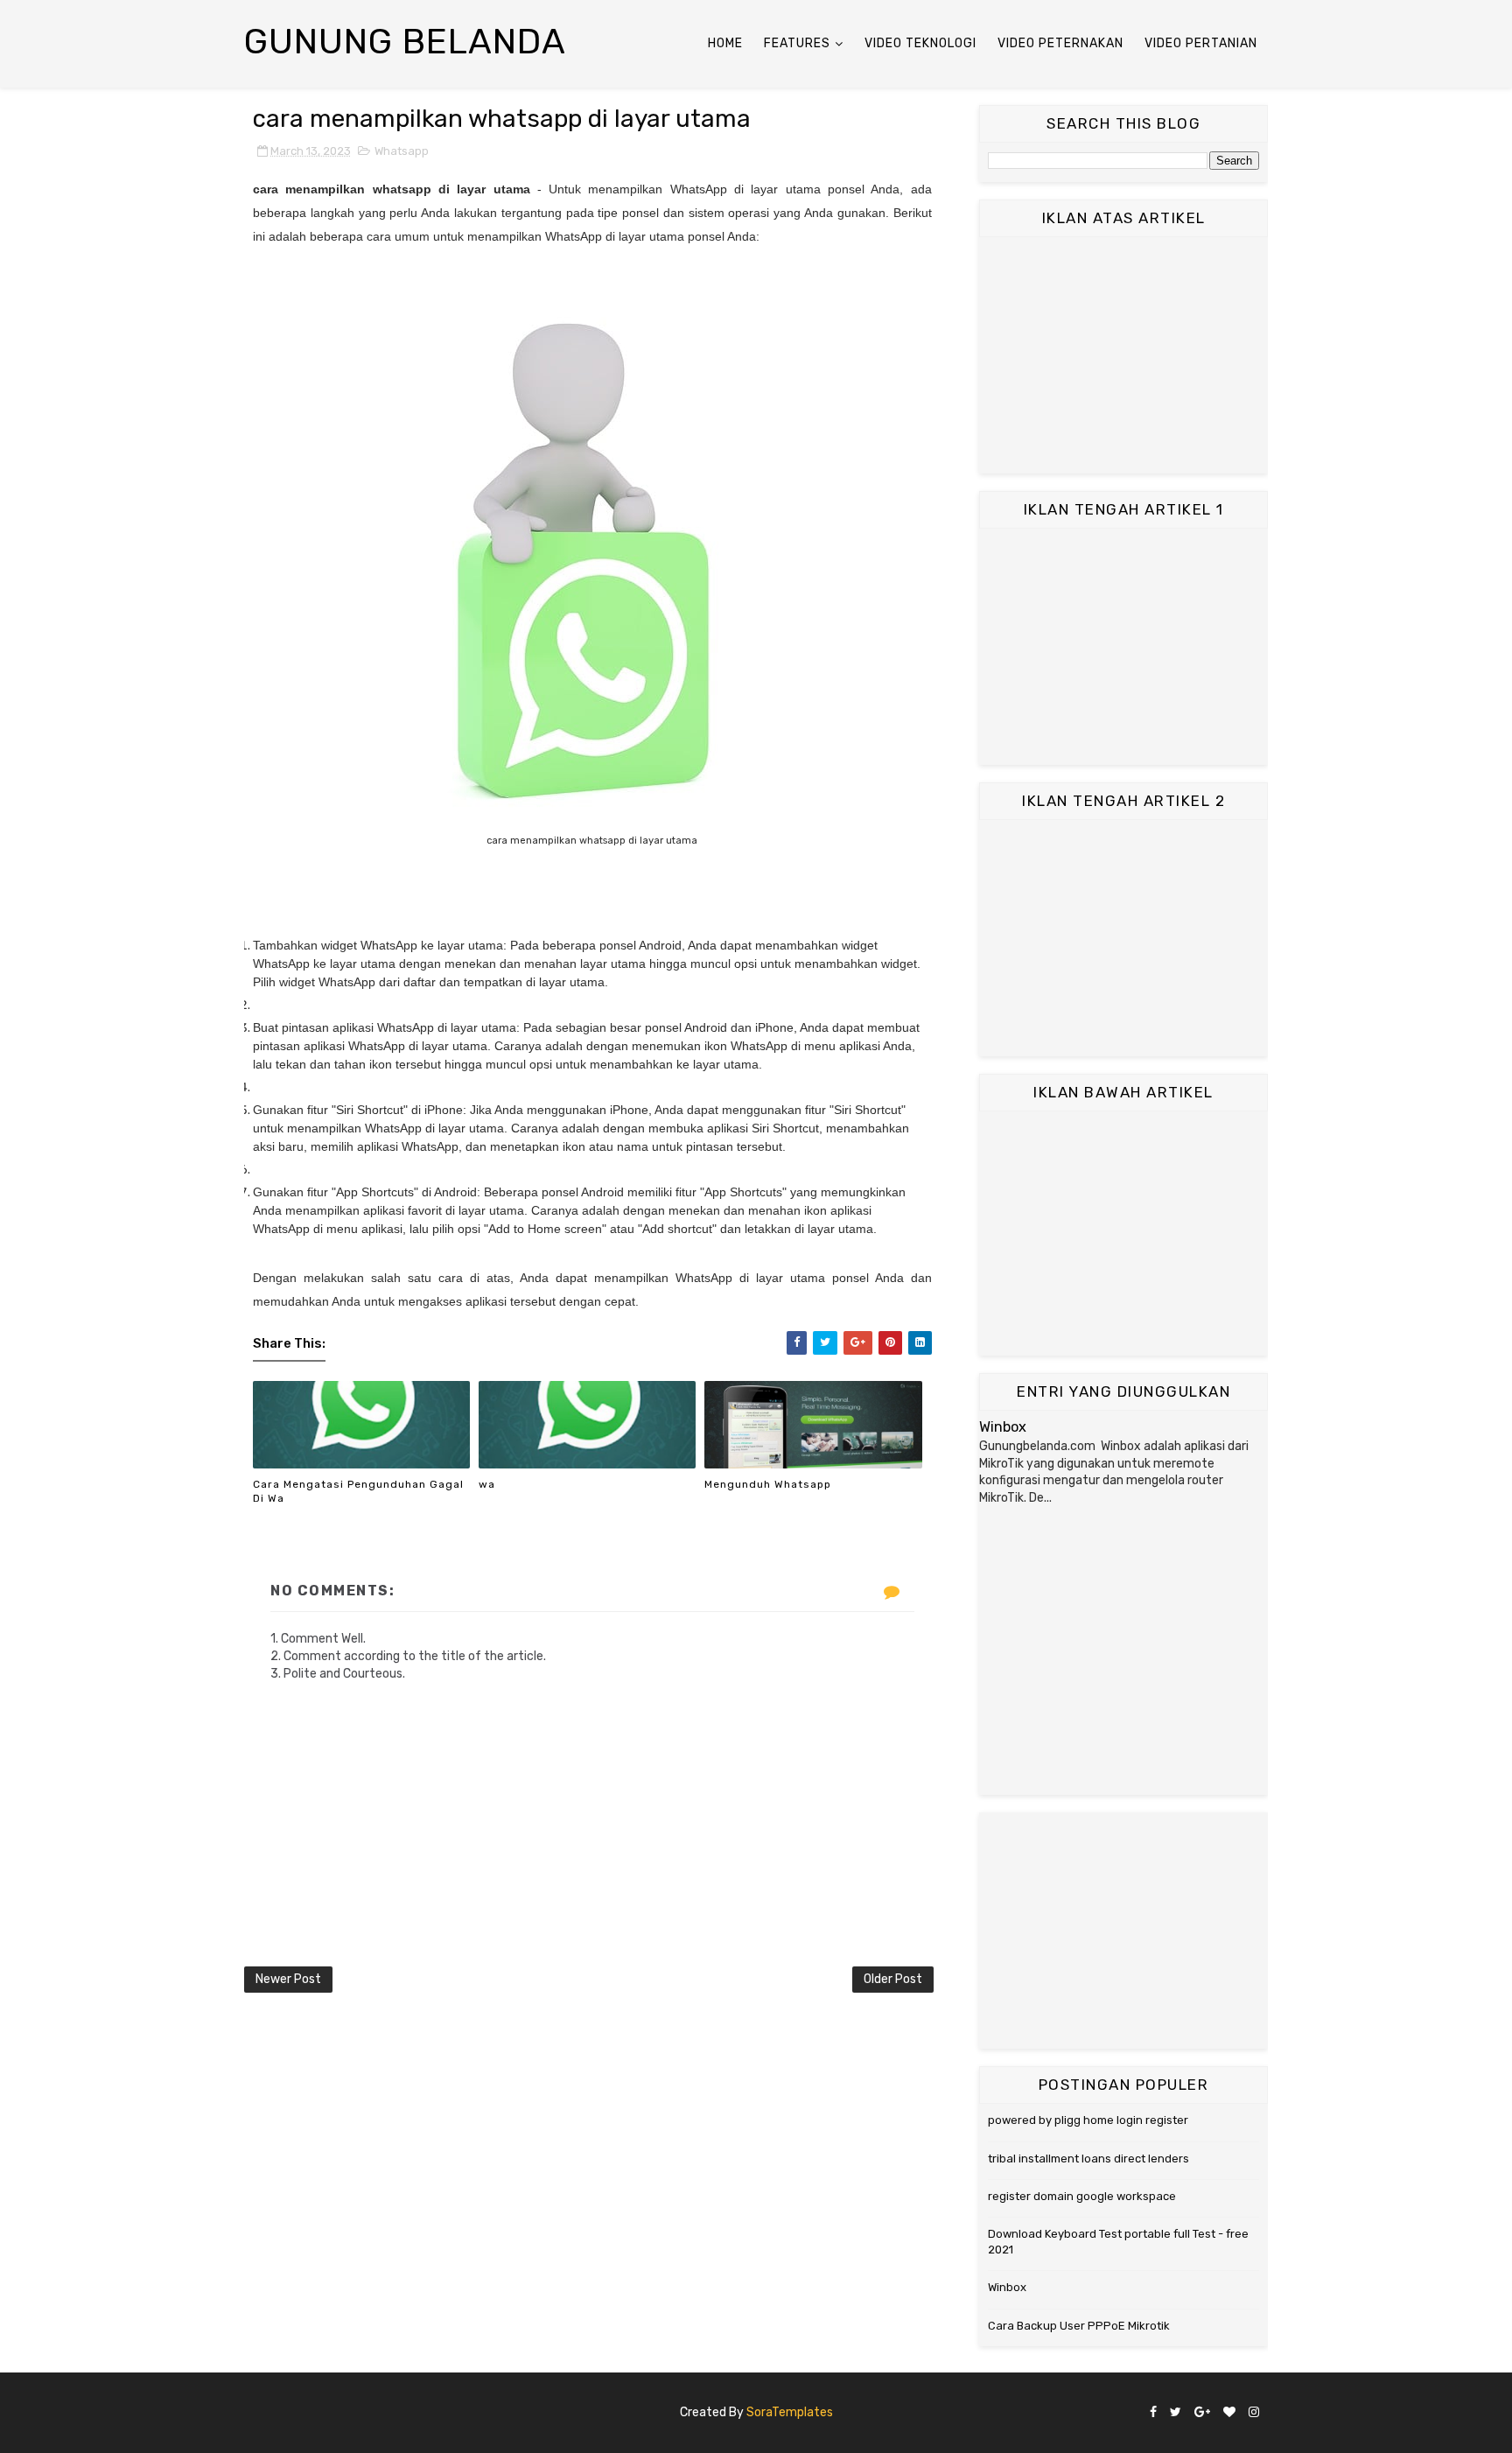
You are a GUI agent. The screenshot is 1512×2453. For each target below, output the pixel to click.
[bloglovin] (1229, 2413)
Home (725, 43)
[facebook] (1153, 2413)
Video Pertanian (1201, 43)
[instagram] (1254, 2413)
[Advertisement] (1123, 355)
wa (487, 1484)
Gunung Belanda (405, 42)
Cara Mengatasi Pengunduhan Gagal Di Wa (358, 1492)
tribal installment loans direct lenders (1088, 2159)
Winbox (1003, 1427)
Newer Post (288, 1979)
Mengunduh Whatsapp (768, 1484)
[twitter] (1176, 2413)
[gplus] (1202, 2413)
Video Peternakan (1060, 43)
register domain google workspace (1082, 2196)
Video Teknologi (920, 43)
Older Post (893, 1979)
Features (797, 43)
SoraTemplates (790, 2412)
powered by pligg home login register (1088, 2120)
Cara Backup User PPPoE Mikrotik (1079, 2326)
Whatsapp (402, 151)
